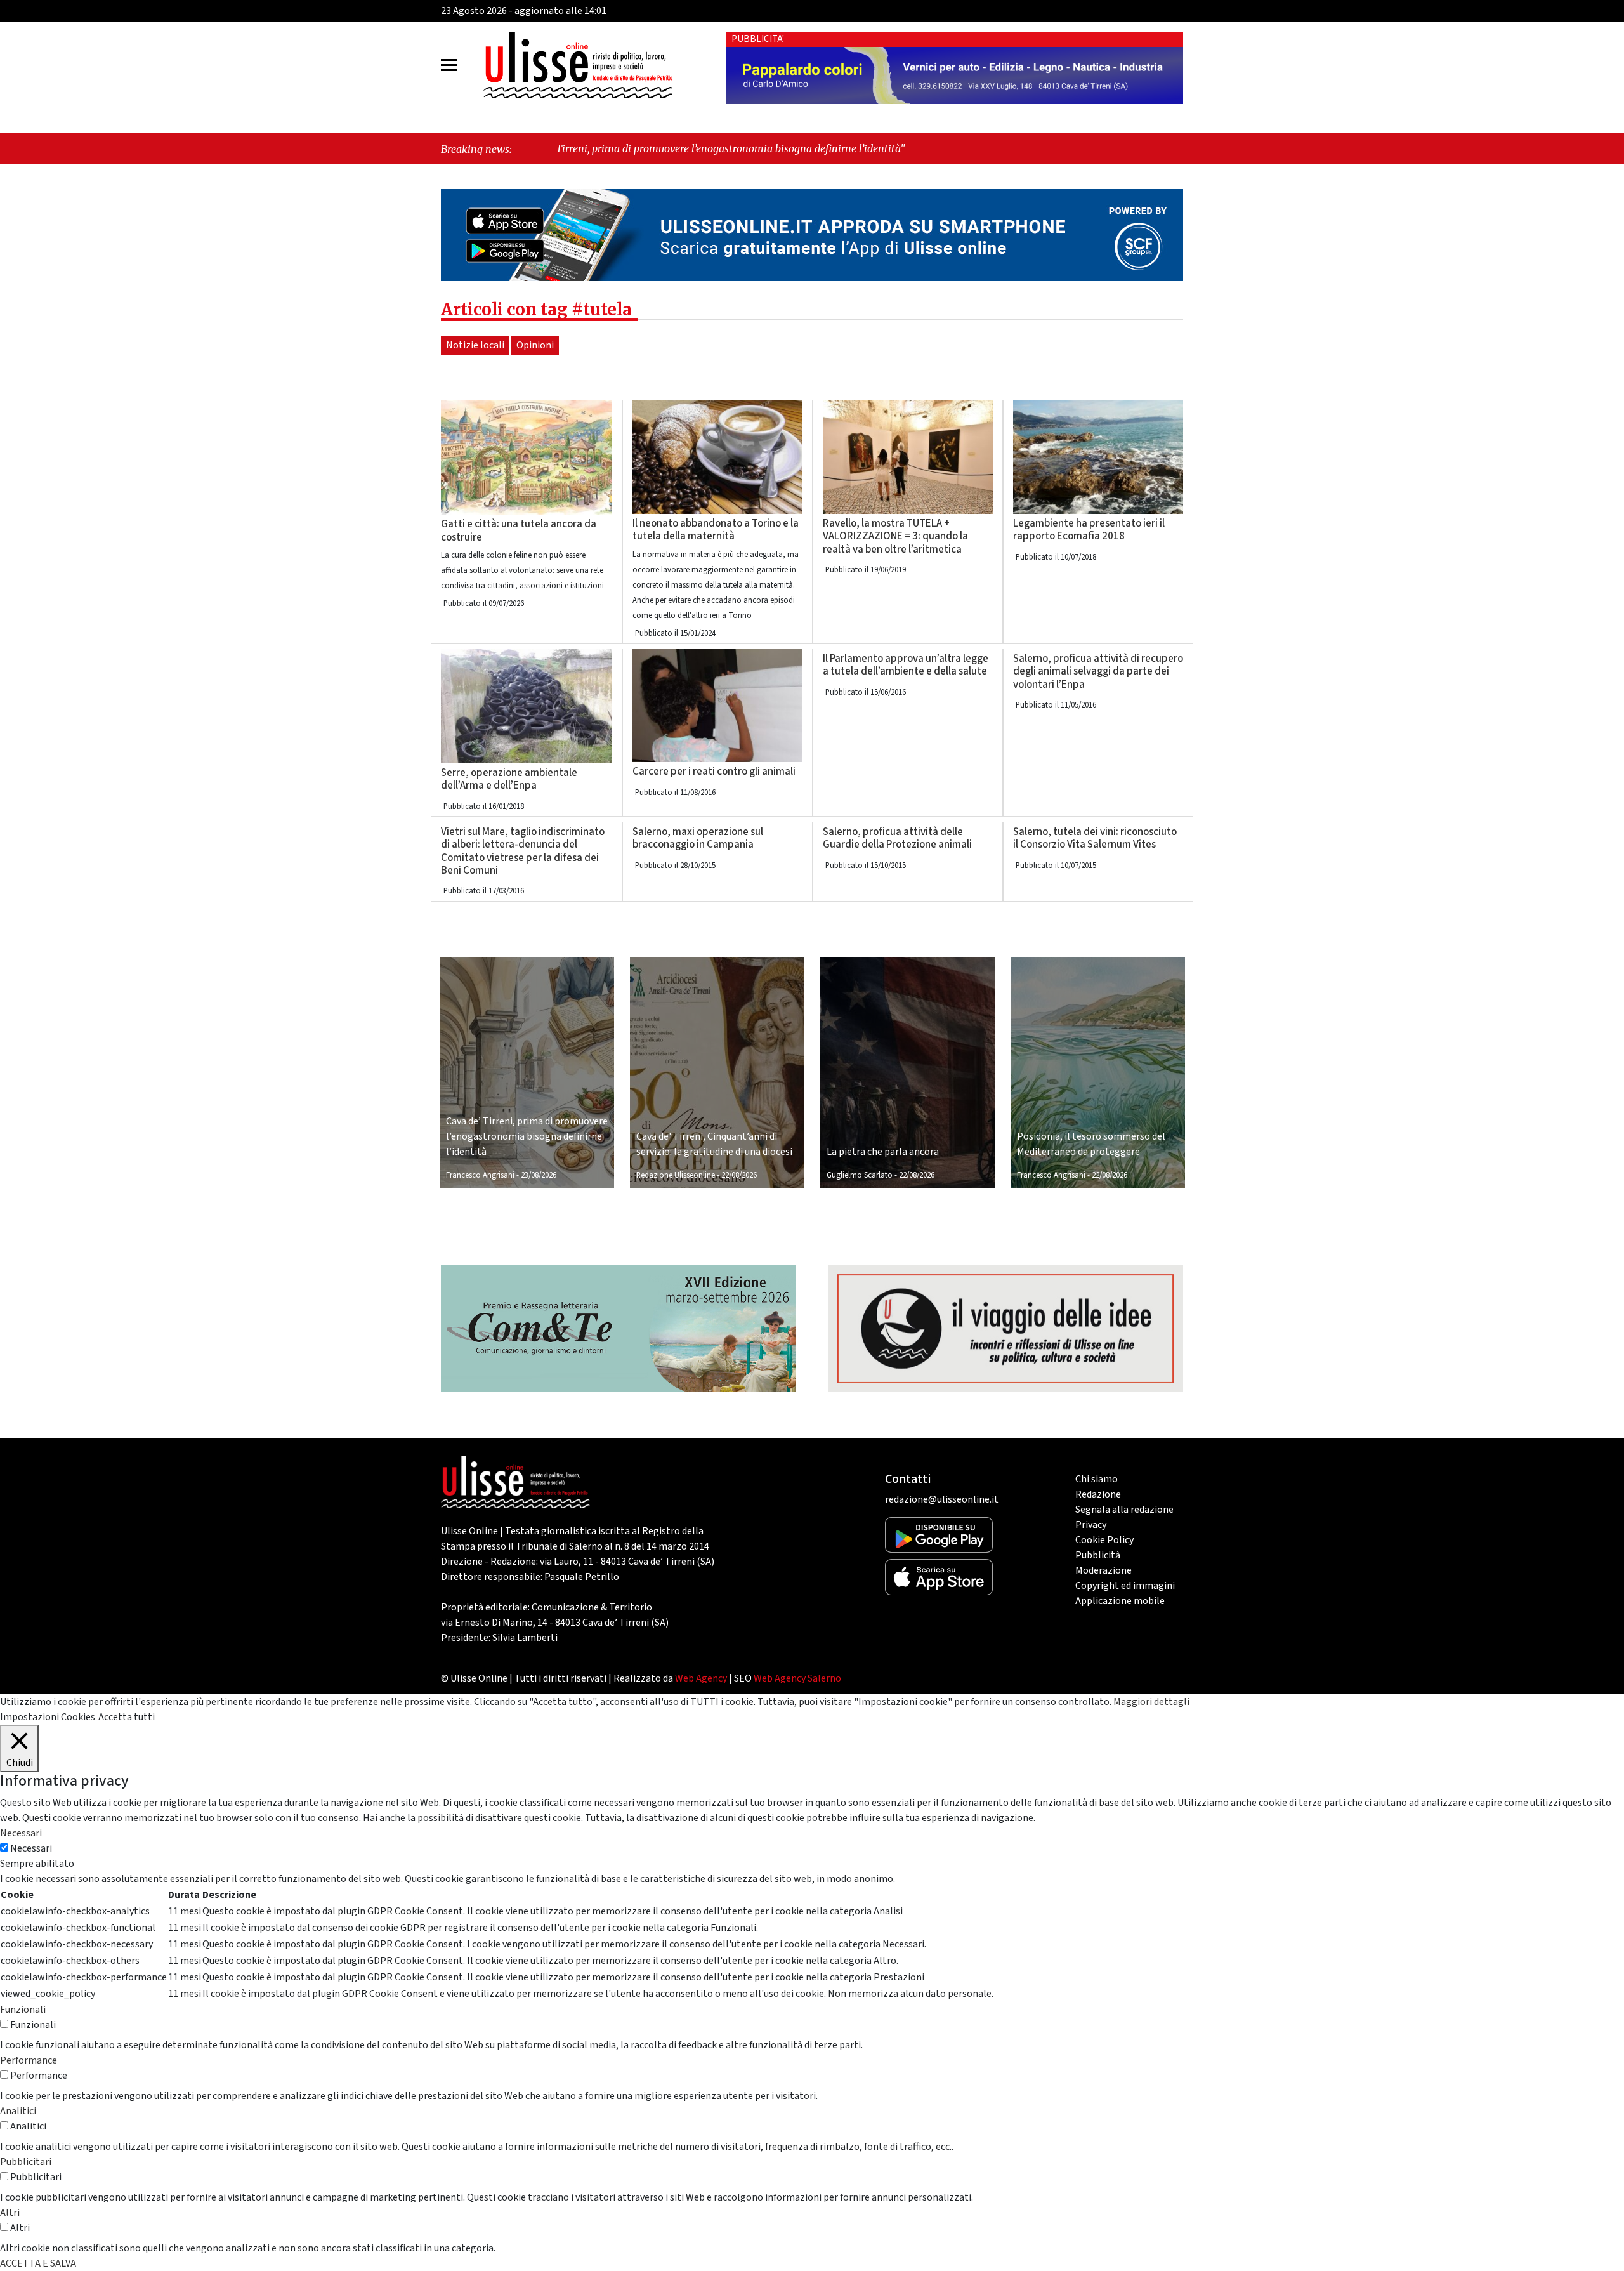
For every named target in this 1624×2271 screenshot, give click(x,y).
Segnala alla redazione (1124, 1510)
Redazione (1098, 1494)
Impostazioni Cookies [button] (48, 1717)
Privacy (1091, 1525)
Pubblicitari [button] (26, 2162)
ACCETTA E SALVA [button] (38, 2263)
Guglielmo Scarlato (860, 1175)
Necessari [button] (21, 1833)
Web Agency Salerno (797, 1678)
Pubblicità (1098, 1555)
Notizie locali (475, 345)
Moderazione (1103, 1570)
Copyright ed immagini (1125, 1586)
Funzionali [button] (23, 2010)
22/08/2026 (739, 1175)
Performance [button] (29, 2060)
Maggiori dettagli (1151, 1702)
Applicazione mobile (1120, 1601)
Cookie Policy (1104, 1540)
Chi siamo (1097, 1479)
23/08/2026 (539, 1175)
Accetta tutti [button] (127, 1717)
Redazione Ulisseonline (676, 1175)
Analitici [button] (18, 2111)
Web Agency (701, 1678)
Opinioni (535, 345)
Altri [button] (10, 2213)
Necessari (31, 1848)
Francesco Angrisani (480, 1175)
